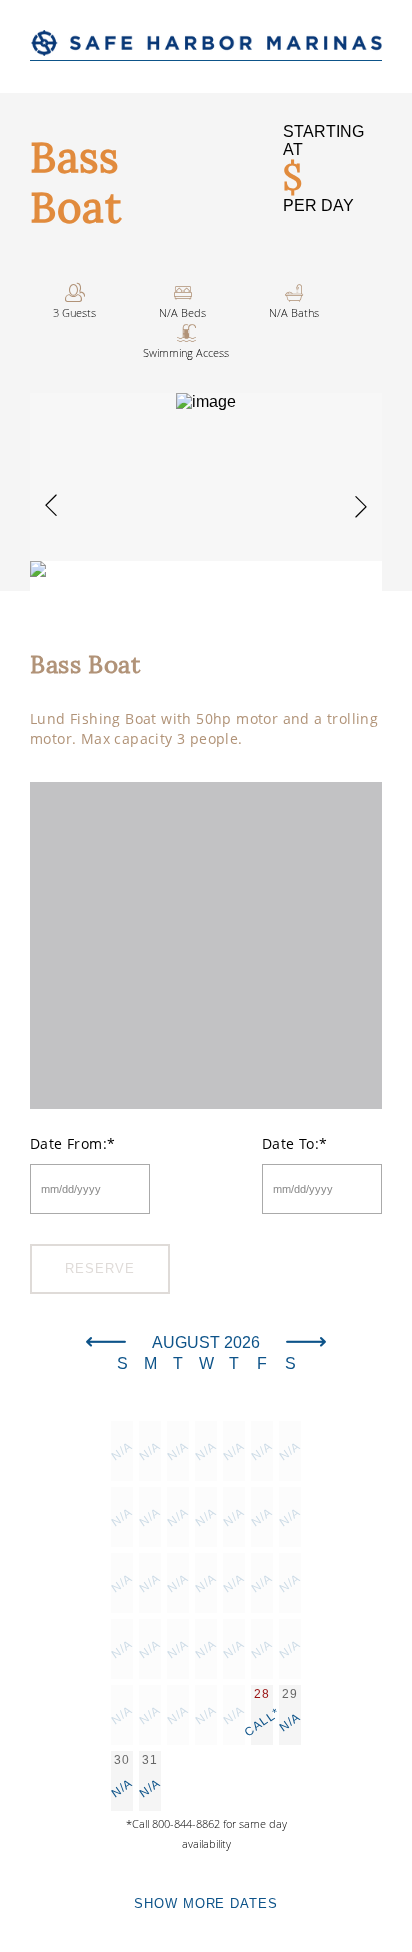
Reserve (99, 1268)
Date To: (295, 1143)
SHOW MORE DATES (205, 1903)
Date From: (72, 1143)
